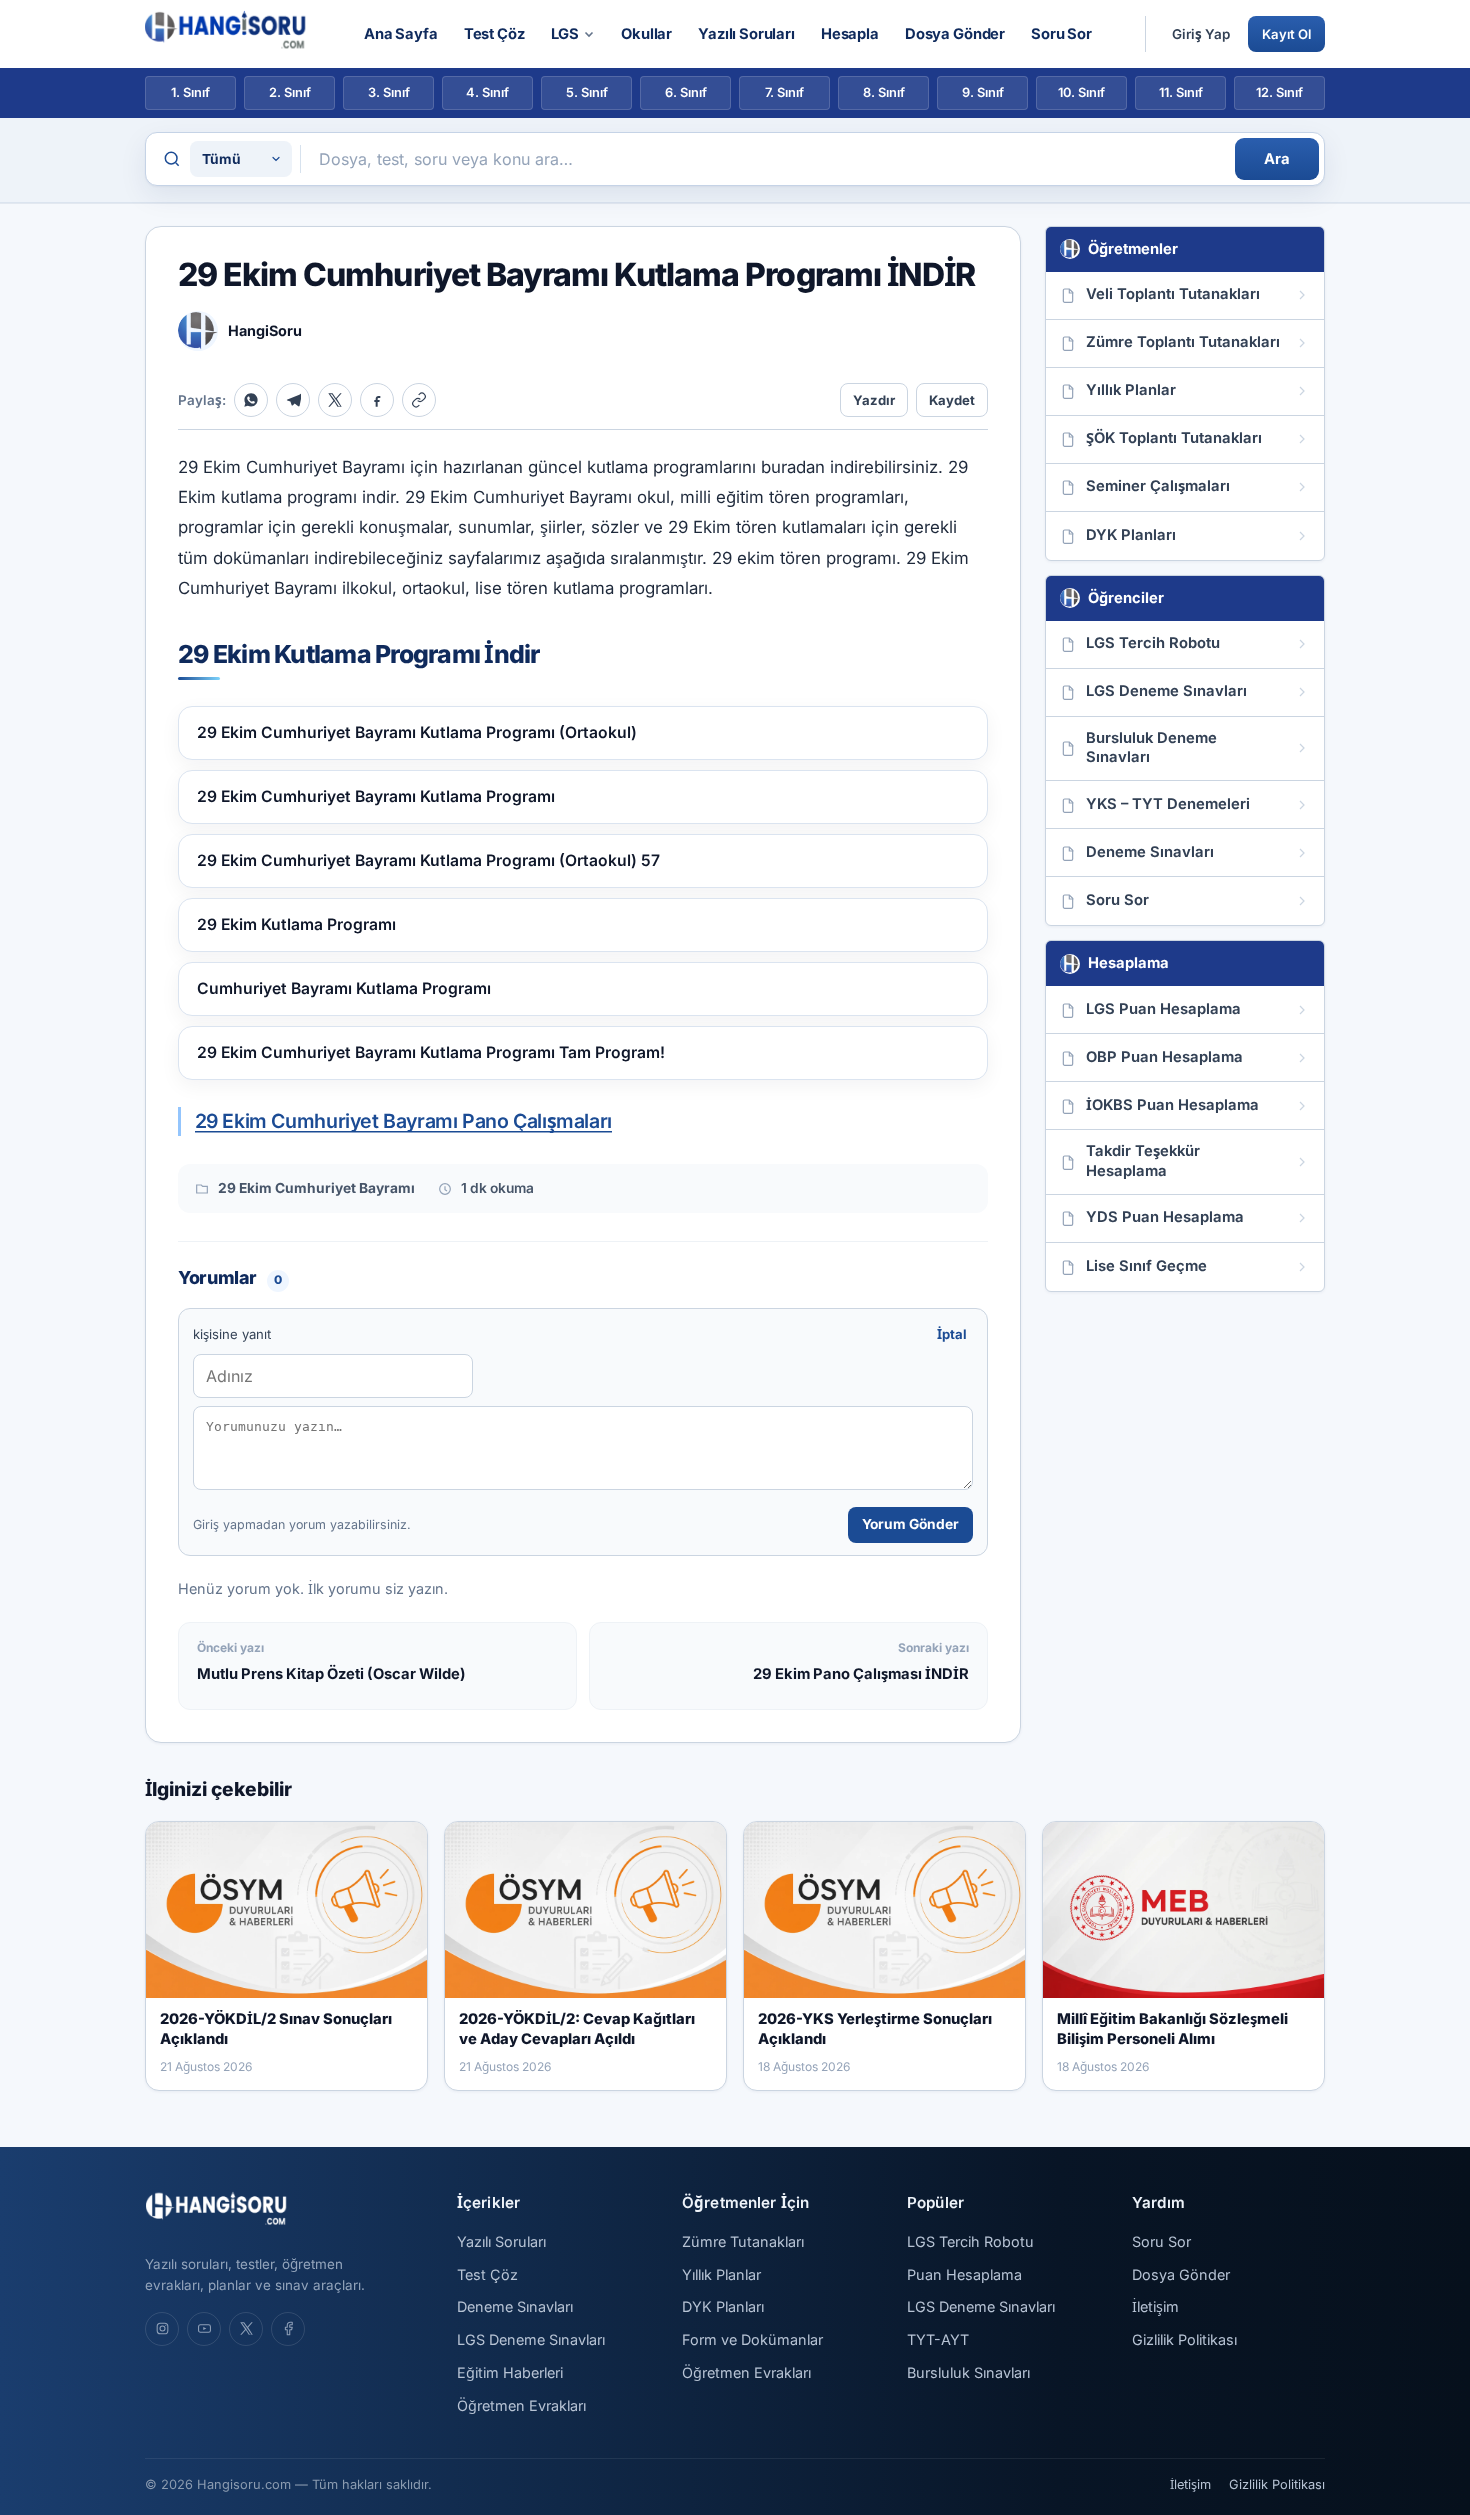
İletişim (1155, 2306)
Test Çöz (494, 34)
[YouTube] (204, 2329)
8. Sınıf (884, 92)
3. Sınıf (389, 92)
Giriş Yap (1201, 34)
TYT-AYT (938, 2339)
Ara (1277, 159)
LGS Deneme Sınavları (531, 2339)
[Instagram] (162, 2329)
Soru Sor (1061, 34)
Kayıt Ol (1286, 34)
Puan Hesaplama (964, 2274)
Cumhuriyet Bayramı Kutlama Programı (344, 988)
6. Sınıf (686, 92)
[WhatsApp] (251, 400)
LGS (565, 34)
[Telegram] (293, 400)
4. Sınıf (487, 92)
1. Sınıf (190, 92)
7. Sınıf (784, 92)
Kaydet (952, 400)
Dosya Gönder (955, 34)
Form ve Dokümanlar (752, 2339)
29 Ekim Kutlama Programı (296, 924)
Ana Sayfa (401, 34)
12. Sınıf (1279, 92)
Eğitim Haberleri (510, 2372)
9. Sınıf (983, 92)
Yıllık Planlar (721, 2274)
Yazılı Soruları (746, 34)
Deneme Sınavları (515, 2306)
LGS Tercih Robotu (970, 2241)
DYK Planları (723, 2306)
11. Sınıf (1181, 92)
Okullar (646, 34)
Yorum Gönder (910, 1524)
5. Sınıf (587, 92)
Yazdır (874, 400)
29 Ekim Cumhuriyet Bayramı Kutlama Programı (376, 796)
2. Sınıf (290, 92)
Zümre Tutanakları (743, 2241)
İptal (952, 1334)
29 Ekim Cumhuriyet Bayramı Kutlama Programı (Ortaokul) (417, 732)
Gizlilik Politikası (1184, 2339)
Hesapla (850, 34)
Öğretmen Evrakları (521, 2405)
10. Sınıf (1081, 92)
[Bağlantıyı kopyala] (419, 400)
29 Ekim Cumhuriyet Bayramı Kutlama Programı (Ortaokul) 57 (428, 860)
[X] (335, 400)
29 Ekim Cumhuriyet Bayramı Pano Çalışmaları (403, 1121)
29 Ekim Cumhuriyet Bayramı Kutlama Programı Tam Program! (431, 1052)
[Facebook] (377, 400)
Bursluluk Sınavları (968, 2372)
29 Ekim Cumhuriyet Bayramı (316, 1188)
